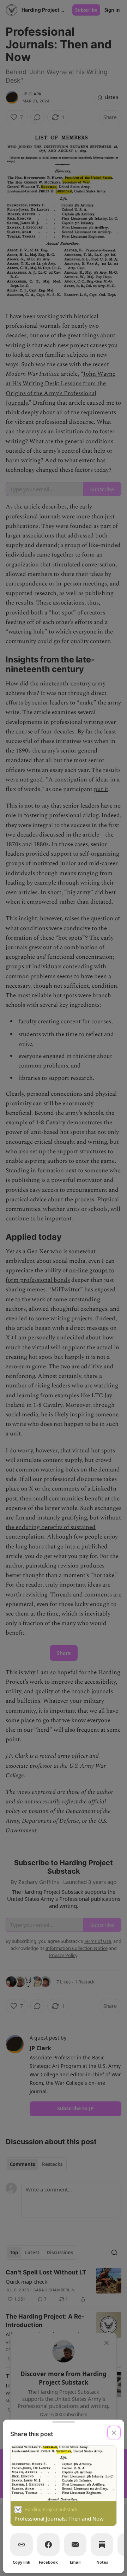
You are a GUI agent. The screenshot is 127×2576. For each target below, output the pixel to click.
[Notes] (102, 2545)
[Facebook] (48, 2545)
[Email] (75, 2545)
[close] (114, 2433)
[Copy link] (22, 2545)
